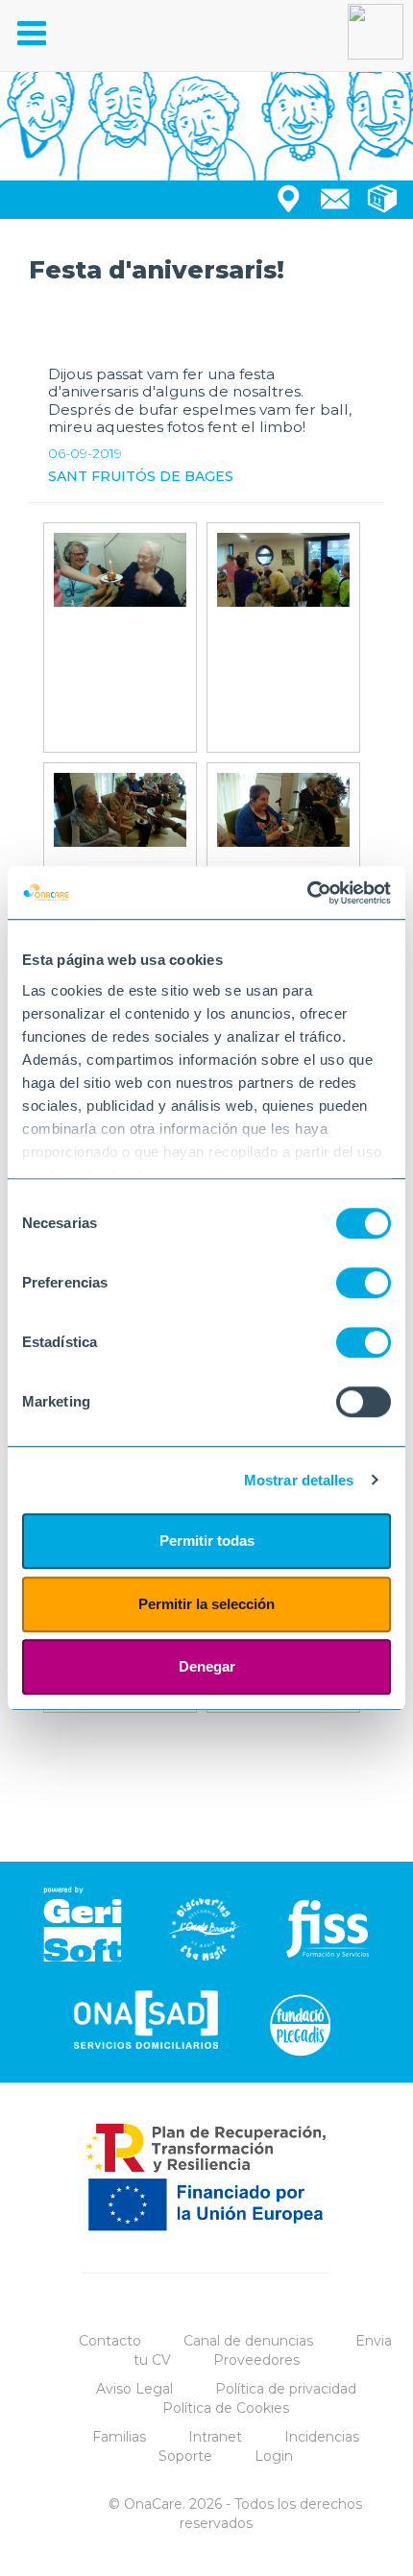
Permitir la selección (206, 1604)
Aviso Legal (134, 2389)
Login (274, 2456)
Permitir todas (207, 1541)
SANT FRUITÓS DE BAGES (141, 476)
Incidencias (322, 2437)
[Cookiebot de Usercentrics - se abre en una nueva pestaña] (307, 893)
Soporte (185, 2456)
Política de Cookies (226, 2408)
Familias (119, 2437)
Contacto (110, 2341)
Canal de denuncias (248, 2341)
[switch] (364, 1283)
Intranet (215, 2437)
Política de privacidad (286, 2389)
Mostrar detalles (299, 1480)
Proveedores (256, 2360)
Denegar (207, 1666)
